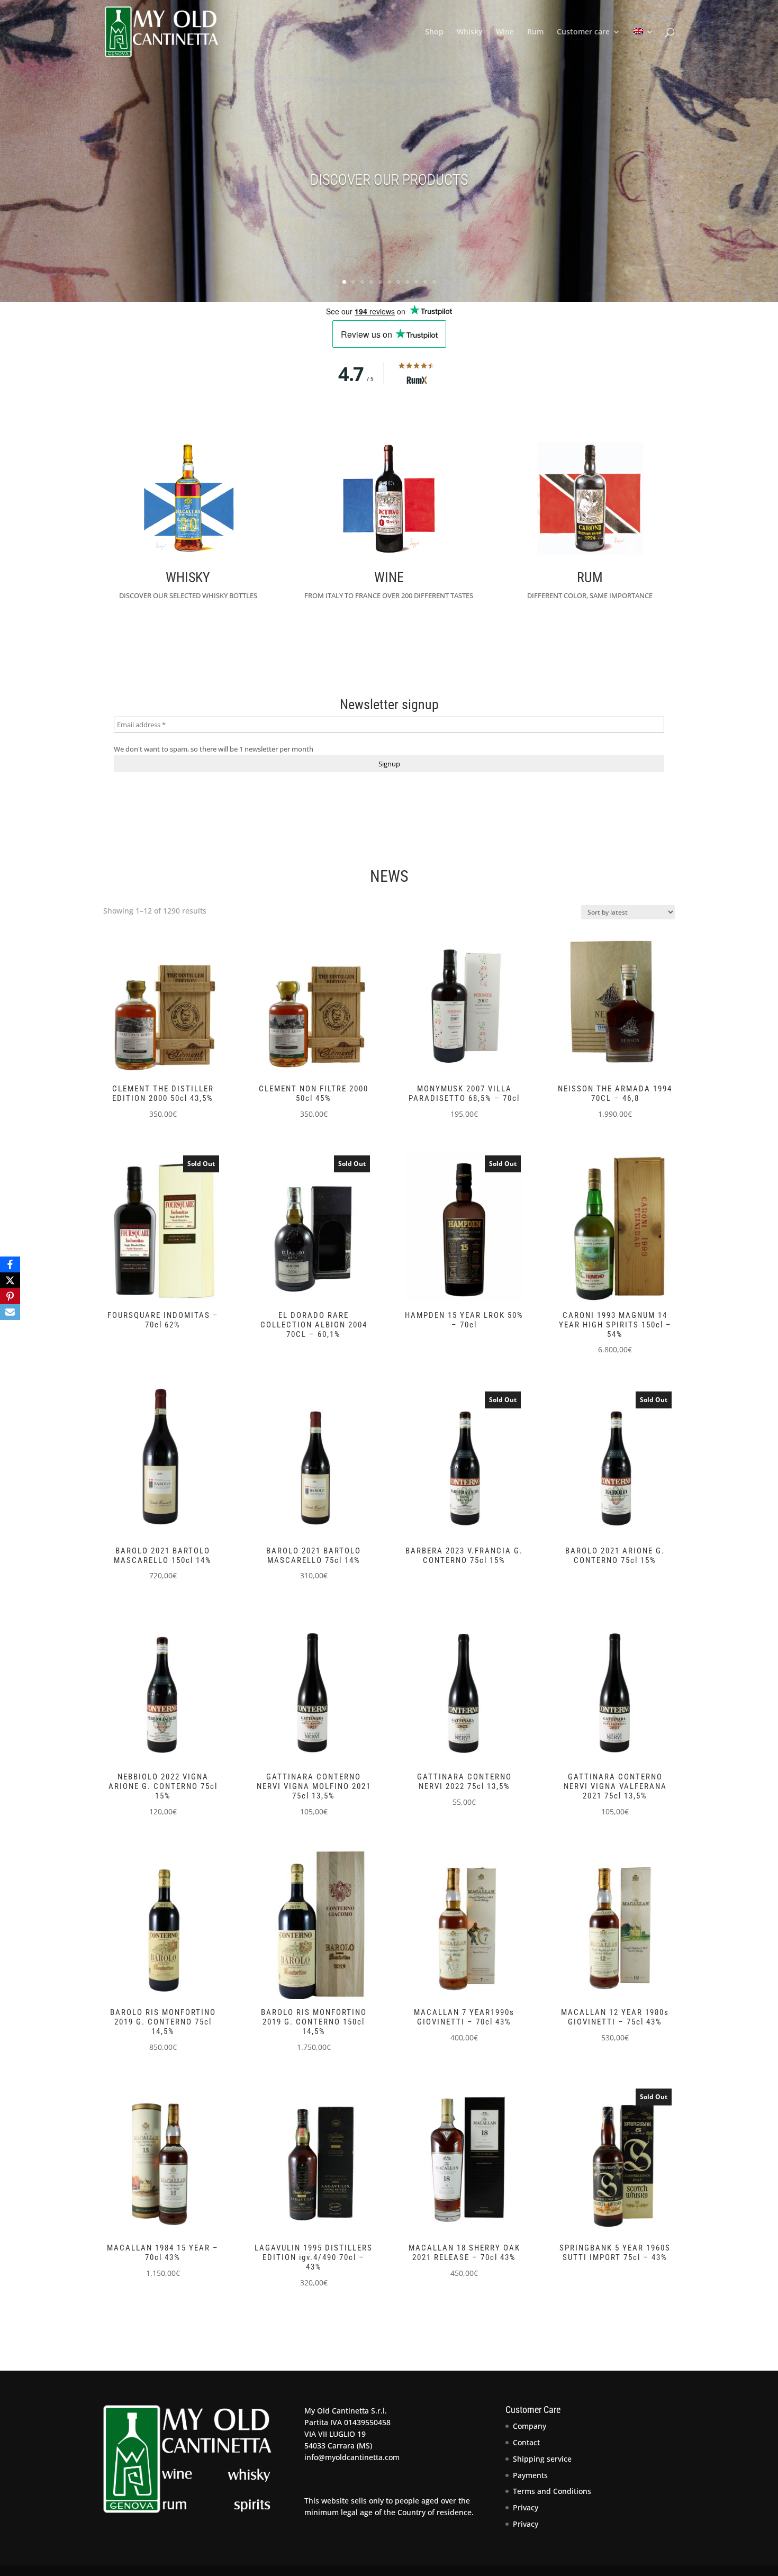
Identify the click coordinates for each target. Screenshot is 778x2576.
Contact (526, 2442)
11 (434, 282)
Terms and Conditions (552, 2491)
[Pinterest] (10, 1296)
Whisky (470, 32)
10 (425, 282)
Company (530, 2426)
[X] (10, 1280)
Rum (535, 32)
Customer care (583, 32)
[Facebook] (10, 1264)
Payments (530, 2475)
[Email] (10, 1312)
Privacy (526, 2507)
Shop (434, 32)
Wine (505, 32)
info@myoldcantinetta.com (352, 2457)
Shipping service (542, 2459)
